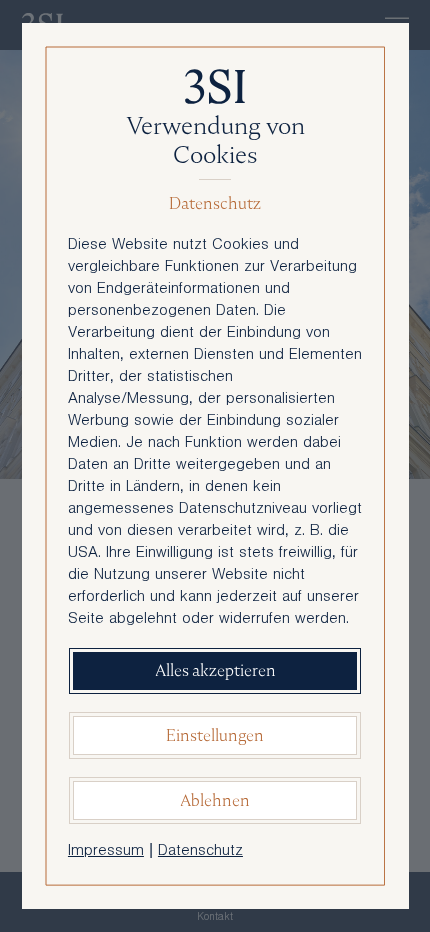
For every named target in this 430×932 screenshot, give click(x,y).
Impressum (106, 852)
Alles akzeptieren (215, 670)
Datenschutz (200, 852)
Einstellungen (215, 735)
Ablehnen (215, 800)
